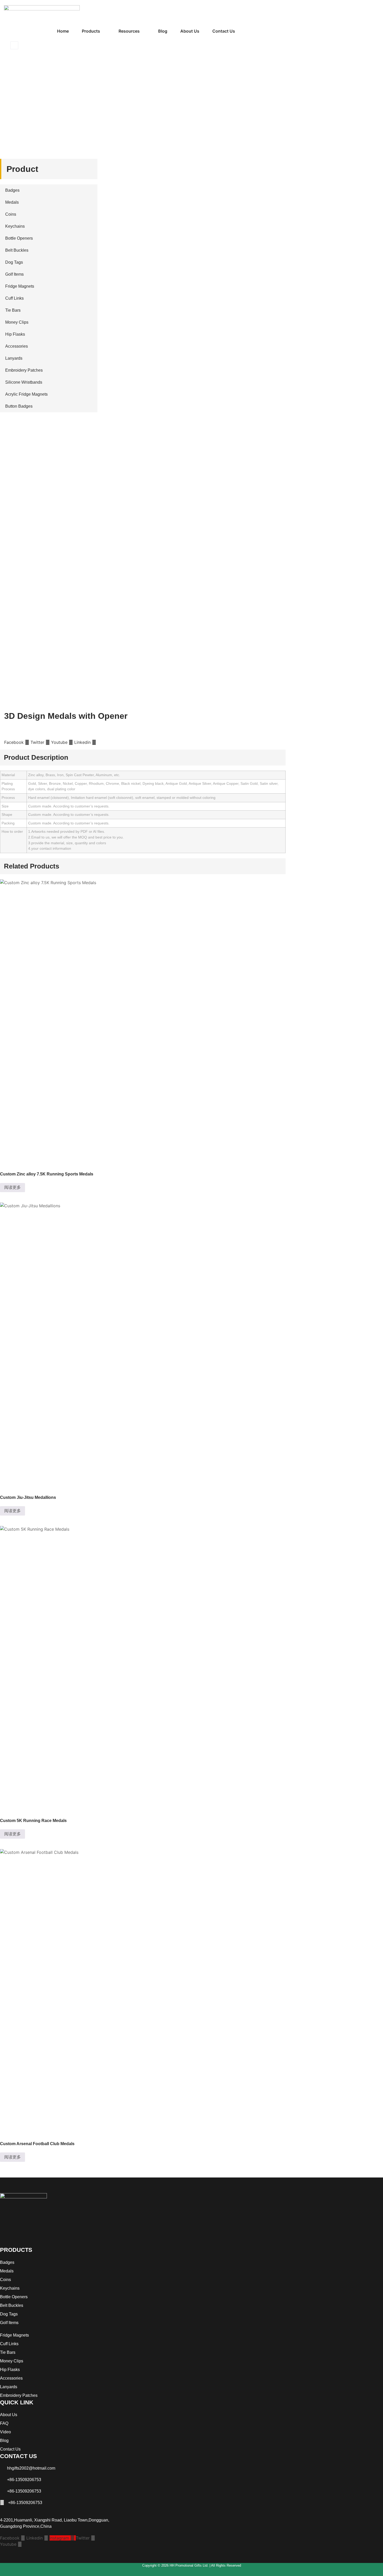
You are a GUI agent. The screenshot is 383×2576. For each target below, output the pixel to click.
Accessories (17, 346)
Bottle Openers (19, 238)
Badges (12, 190)
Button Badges (19, 406)
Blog (163, 31)
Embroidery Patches (24, 370)
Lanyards (14, 358)
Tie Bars (13, 310)
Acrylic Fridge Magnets (26, 394)
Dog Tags (14, 262)
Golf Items (14, 274)
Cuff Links (14, 298)
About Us (190, 31)
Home (63, 31)
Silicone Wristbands (24, 382)
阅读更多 (13, 1187)
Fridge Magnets (20, 286)
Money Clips (17, 322)
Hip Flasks (15, 334)
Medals (23, 106)
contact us (224, 31)
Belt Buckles (17, 250)
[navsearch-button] (14, 45)
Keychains (15, 226)
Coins (11, 214)
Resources (129, 31)
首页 (9, 106)
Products (91, 31)
